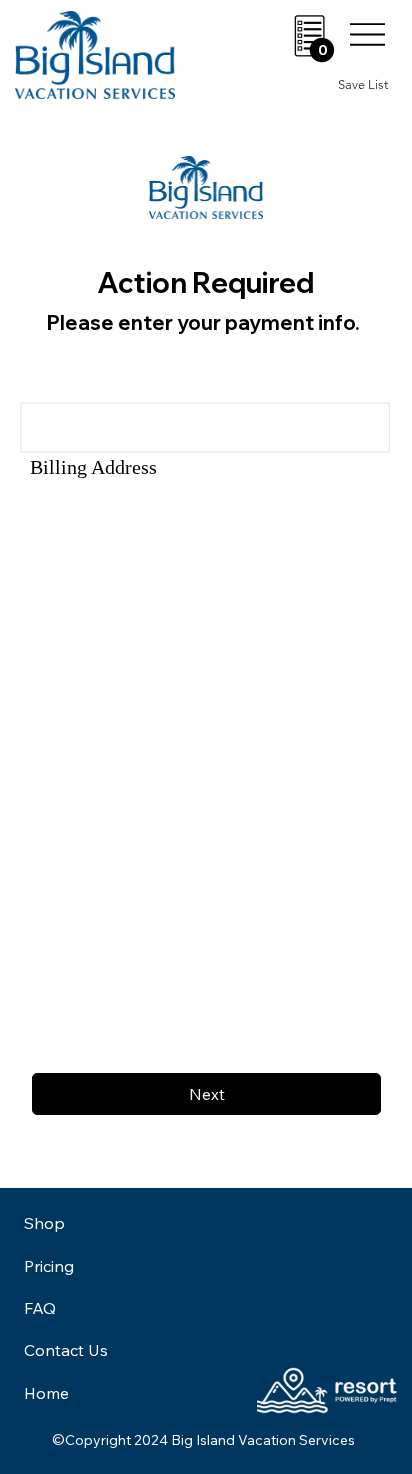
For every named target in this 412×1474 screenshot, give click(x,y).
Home (46, 1393)
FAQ (40, 1308)
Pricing (49, 1266)
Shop (44, 1223)
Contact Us (66, 1350)
